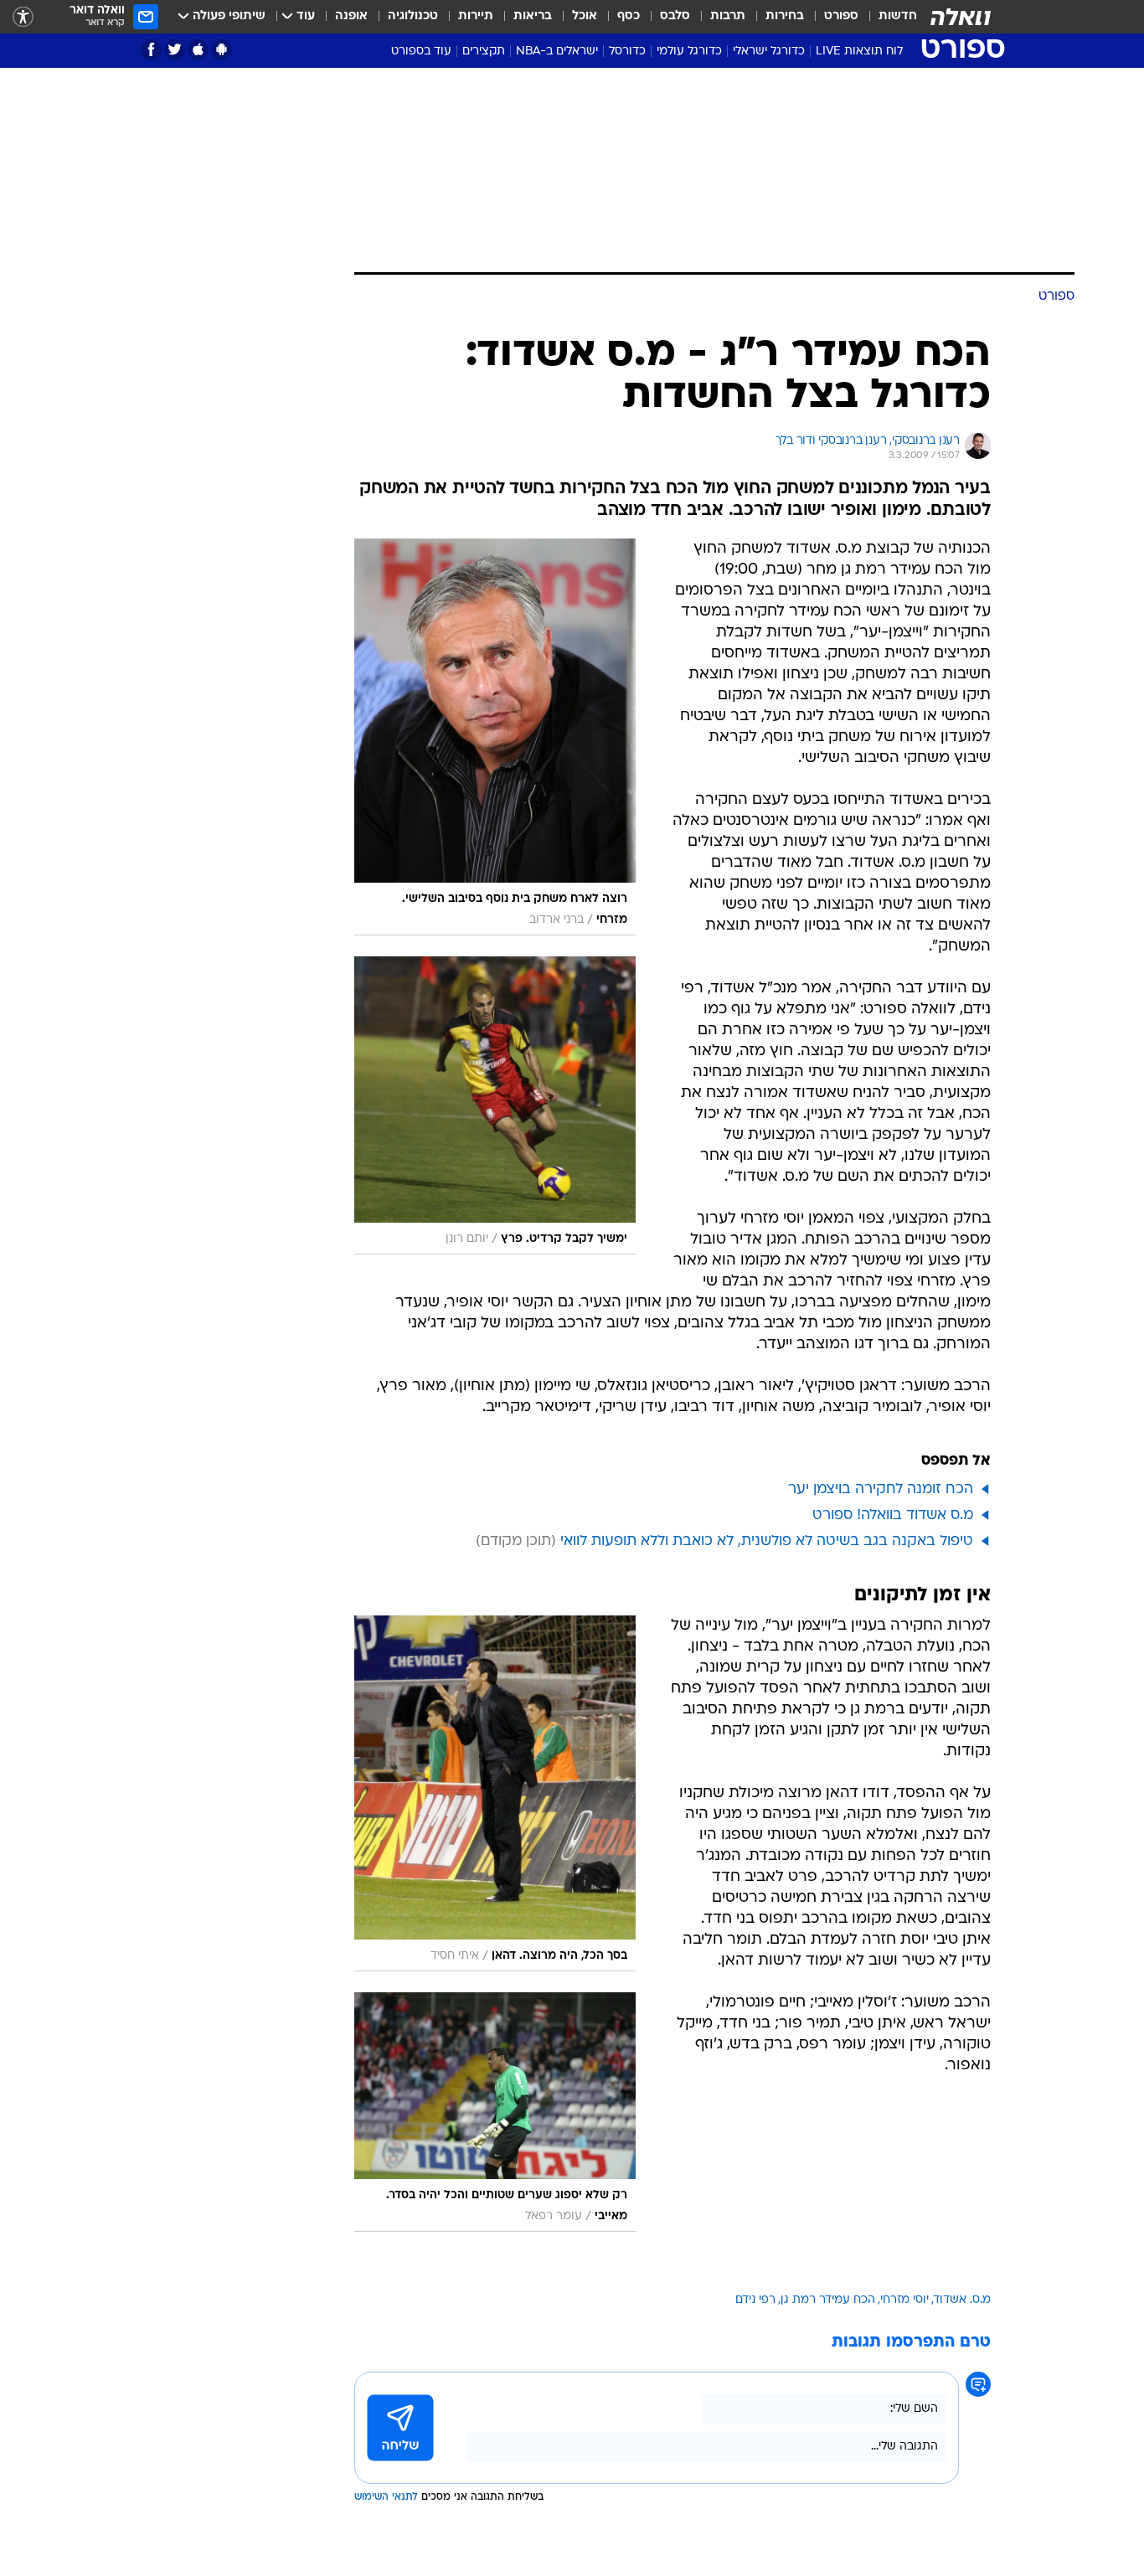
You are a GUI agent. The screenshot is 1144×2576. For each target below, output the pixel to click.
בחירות (785, 16)
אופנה (351, 16)
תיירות (476, 16)
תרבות (728, 16)
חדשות (898, 16)
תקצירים (484, 52)
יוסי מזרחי (904, 2300)
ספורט (841, 16)
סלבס (675, 16)
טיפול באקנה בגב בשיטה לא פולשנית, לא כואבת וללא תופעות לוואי (767, 1541)
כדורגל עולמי (689, 52)
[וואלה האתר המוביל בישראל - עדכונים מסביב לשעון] (961, 17)
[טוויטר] (175, 50)
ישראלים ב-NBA (557, 52)
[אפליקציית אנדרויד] (222, 50)
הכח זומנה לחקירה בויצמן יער (881, 1489)
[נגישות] (23, 17)
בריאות (533, 16)
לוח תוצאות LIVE (859, 52)
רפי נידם (755, 2300)
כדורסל (627, 52)
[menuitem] (888, 17)
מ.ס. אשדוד (962, 2300)
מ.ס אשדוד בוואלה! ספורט (893, 1515)
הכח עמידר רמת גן (828, 2300)
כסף (629, 16)
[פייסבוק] (151, 50)
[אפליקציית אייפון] (198, 50)
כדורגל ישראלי (769, 52)
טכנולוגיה (413, 16)
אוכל (585, 16)
